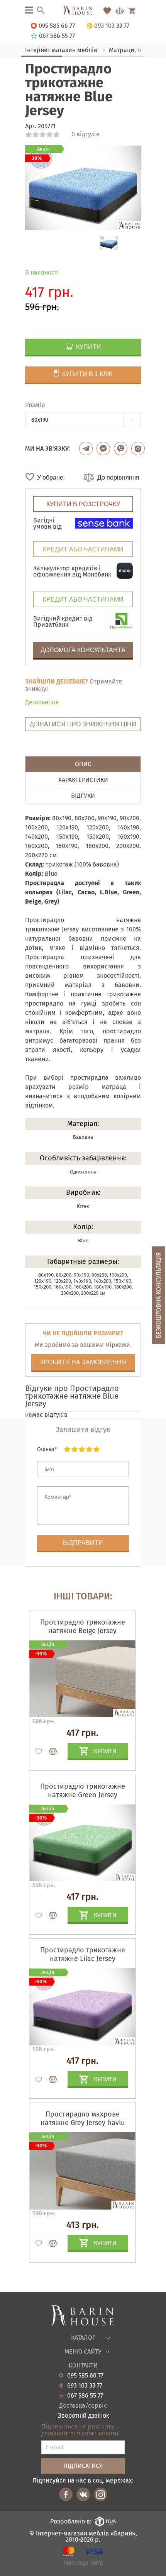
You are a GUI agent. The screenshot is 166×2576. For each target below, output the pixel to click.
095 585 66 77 (85, 2376)
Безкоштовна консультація (158, 1295)
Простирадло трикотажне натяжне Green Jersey (83, 1791)
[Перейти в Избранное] (107, 11)
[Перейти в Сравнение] (120, 11)
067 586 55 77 (85, 2396)
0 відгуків (86, 134)
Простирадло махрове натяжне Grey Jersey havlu (83, 2118)
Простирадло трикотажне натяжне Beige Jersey (83, 1626)
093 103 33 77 (85, 2386)
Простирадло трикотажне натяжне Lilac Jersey (83, 1954)
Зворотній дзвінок (83, 2416)
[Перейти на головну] (83, 11)
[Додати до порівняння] (49, 1752)
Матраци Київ (83, 2563)
